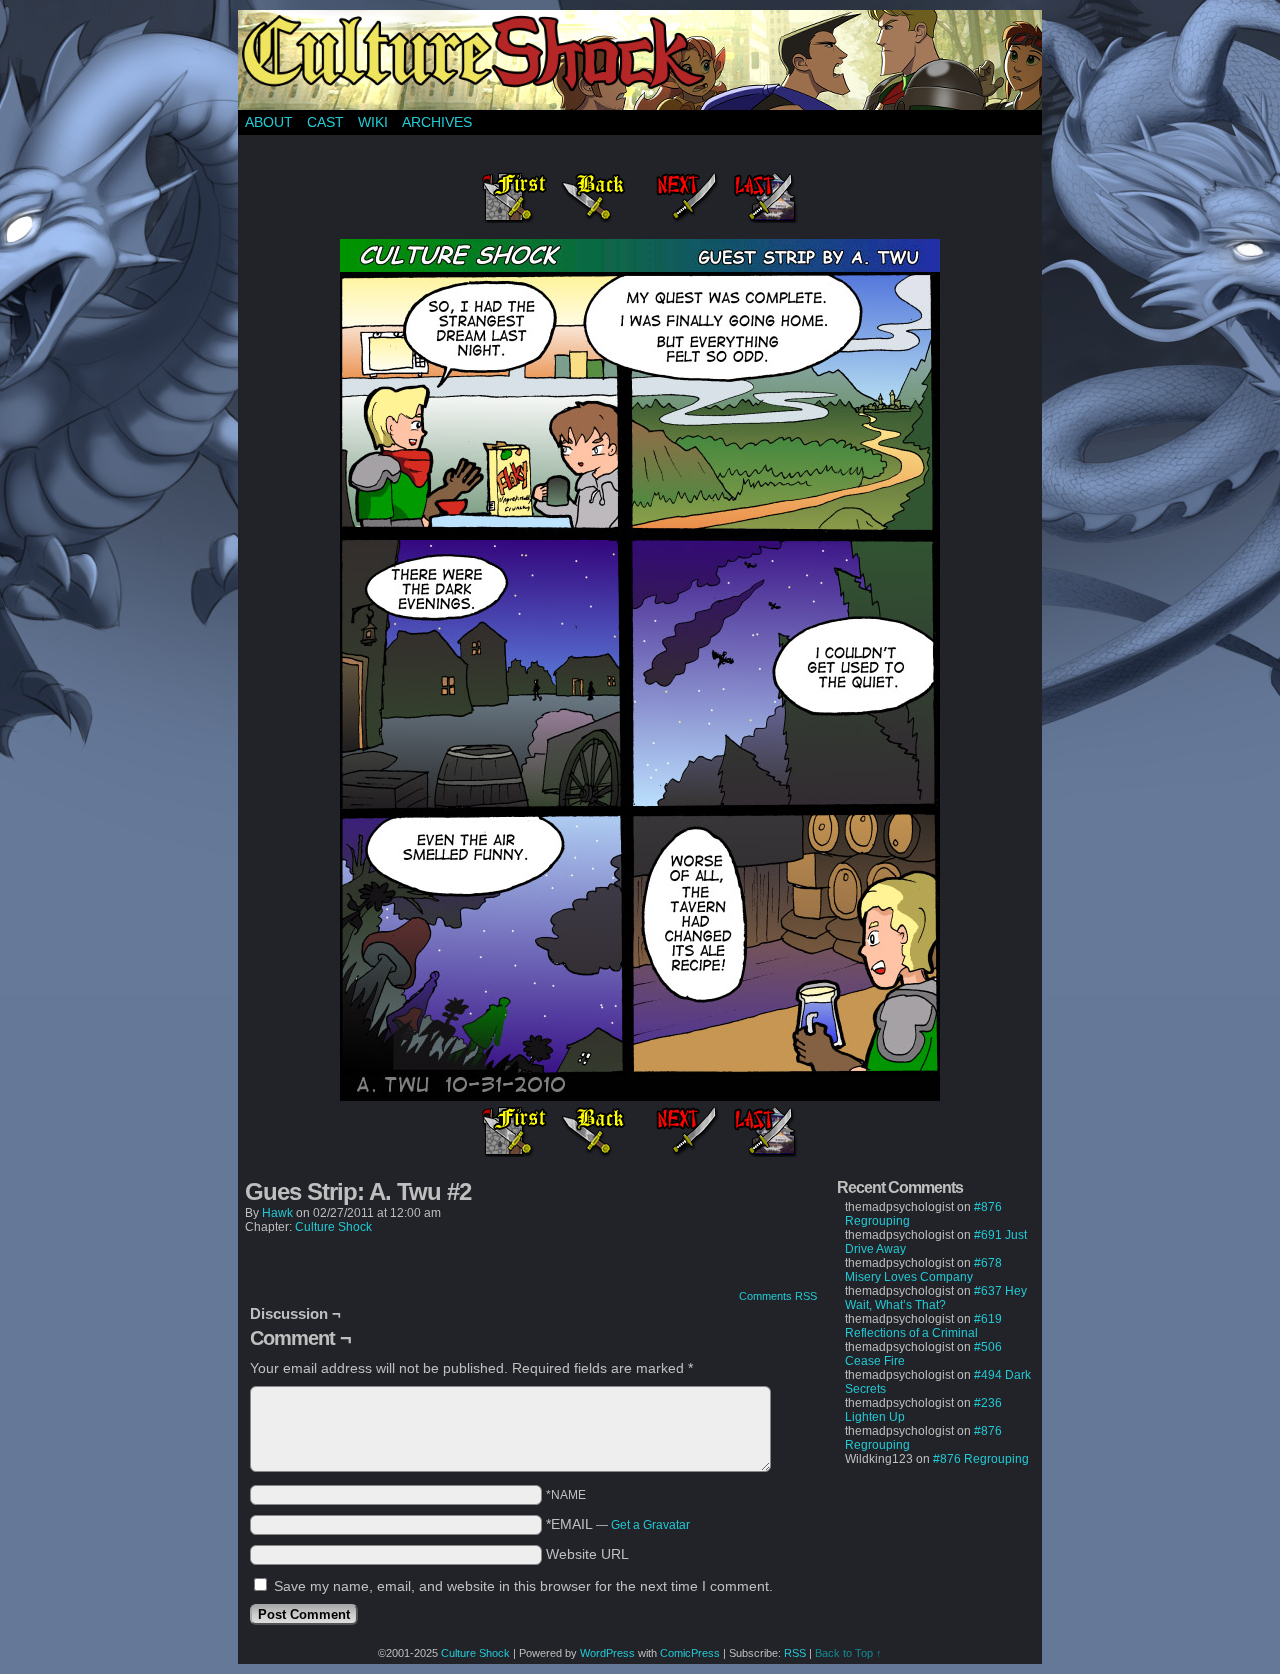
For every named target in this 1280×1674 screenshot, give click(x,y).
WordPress (607, 1653)
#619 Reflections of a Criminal (923, 1326)
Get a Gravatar (650, 1525)
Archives (437, 122)
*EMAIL (618, 1524)
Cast (325, 122)
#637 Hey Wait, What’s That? (936, 1298)
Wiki (373, 122)
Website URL (587, 1554)
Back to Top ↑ (848, 1653)
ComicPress (690, 1653)
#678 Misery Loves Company (923, 1270)
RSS (795, 1653)
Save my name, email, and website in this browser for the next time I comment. (523, 1586)
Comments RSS (778, 1296)
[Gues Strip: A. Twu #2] (640, 1096)
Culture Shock (333, 1227)
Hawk (277, 1213)
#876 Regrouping (981, 1459)
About (269, 122)
